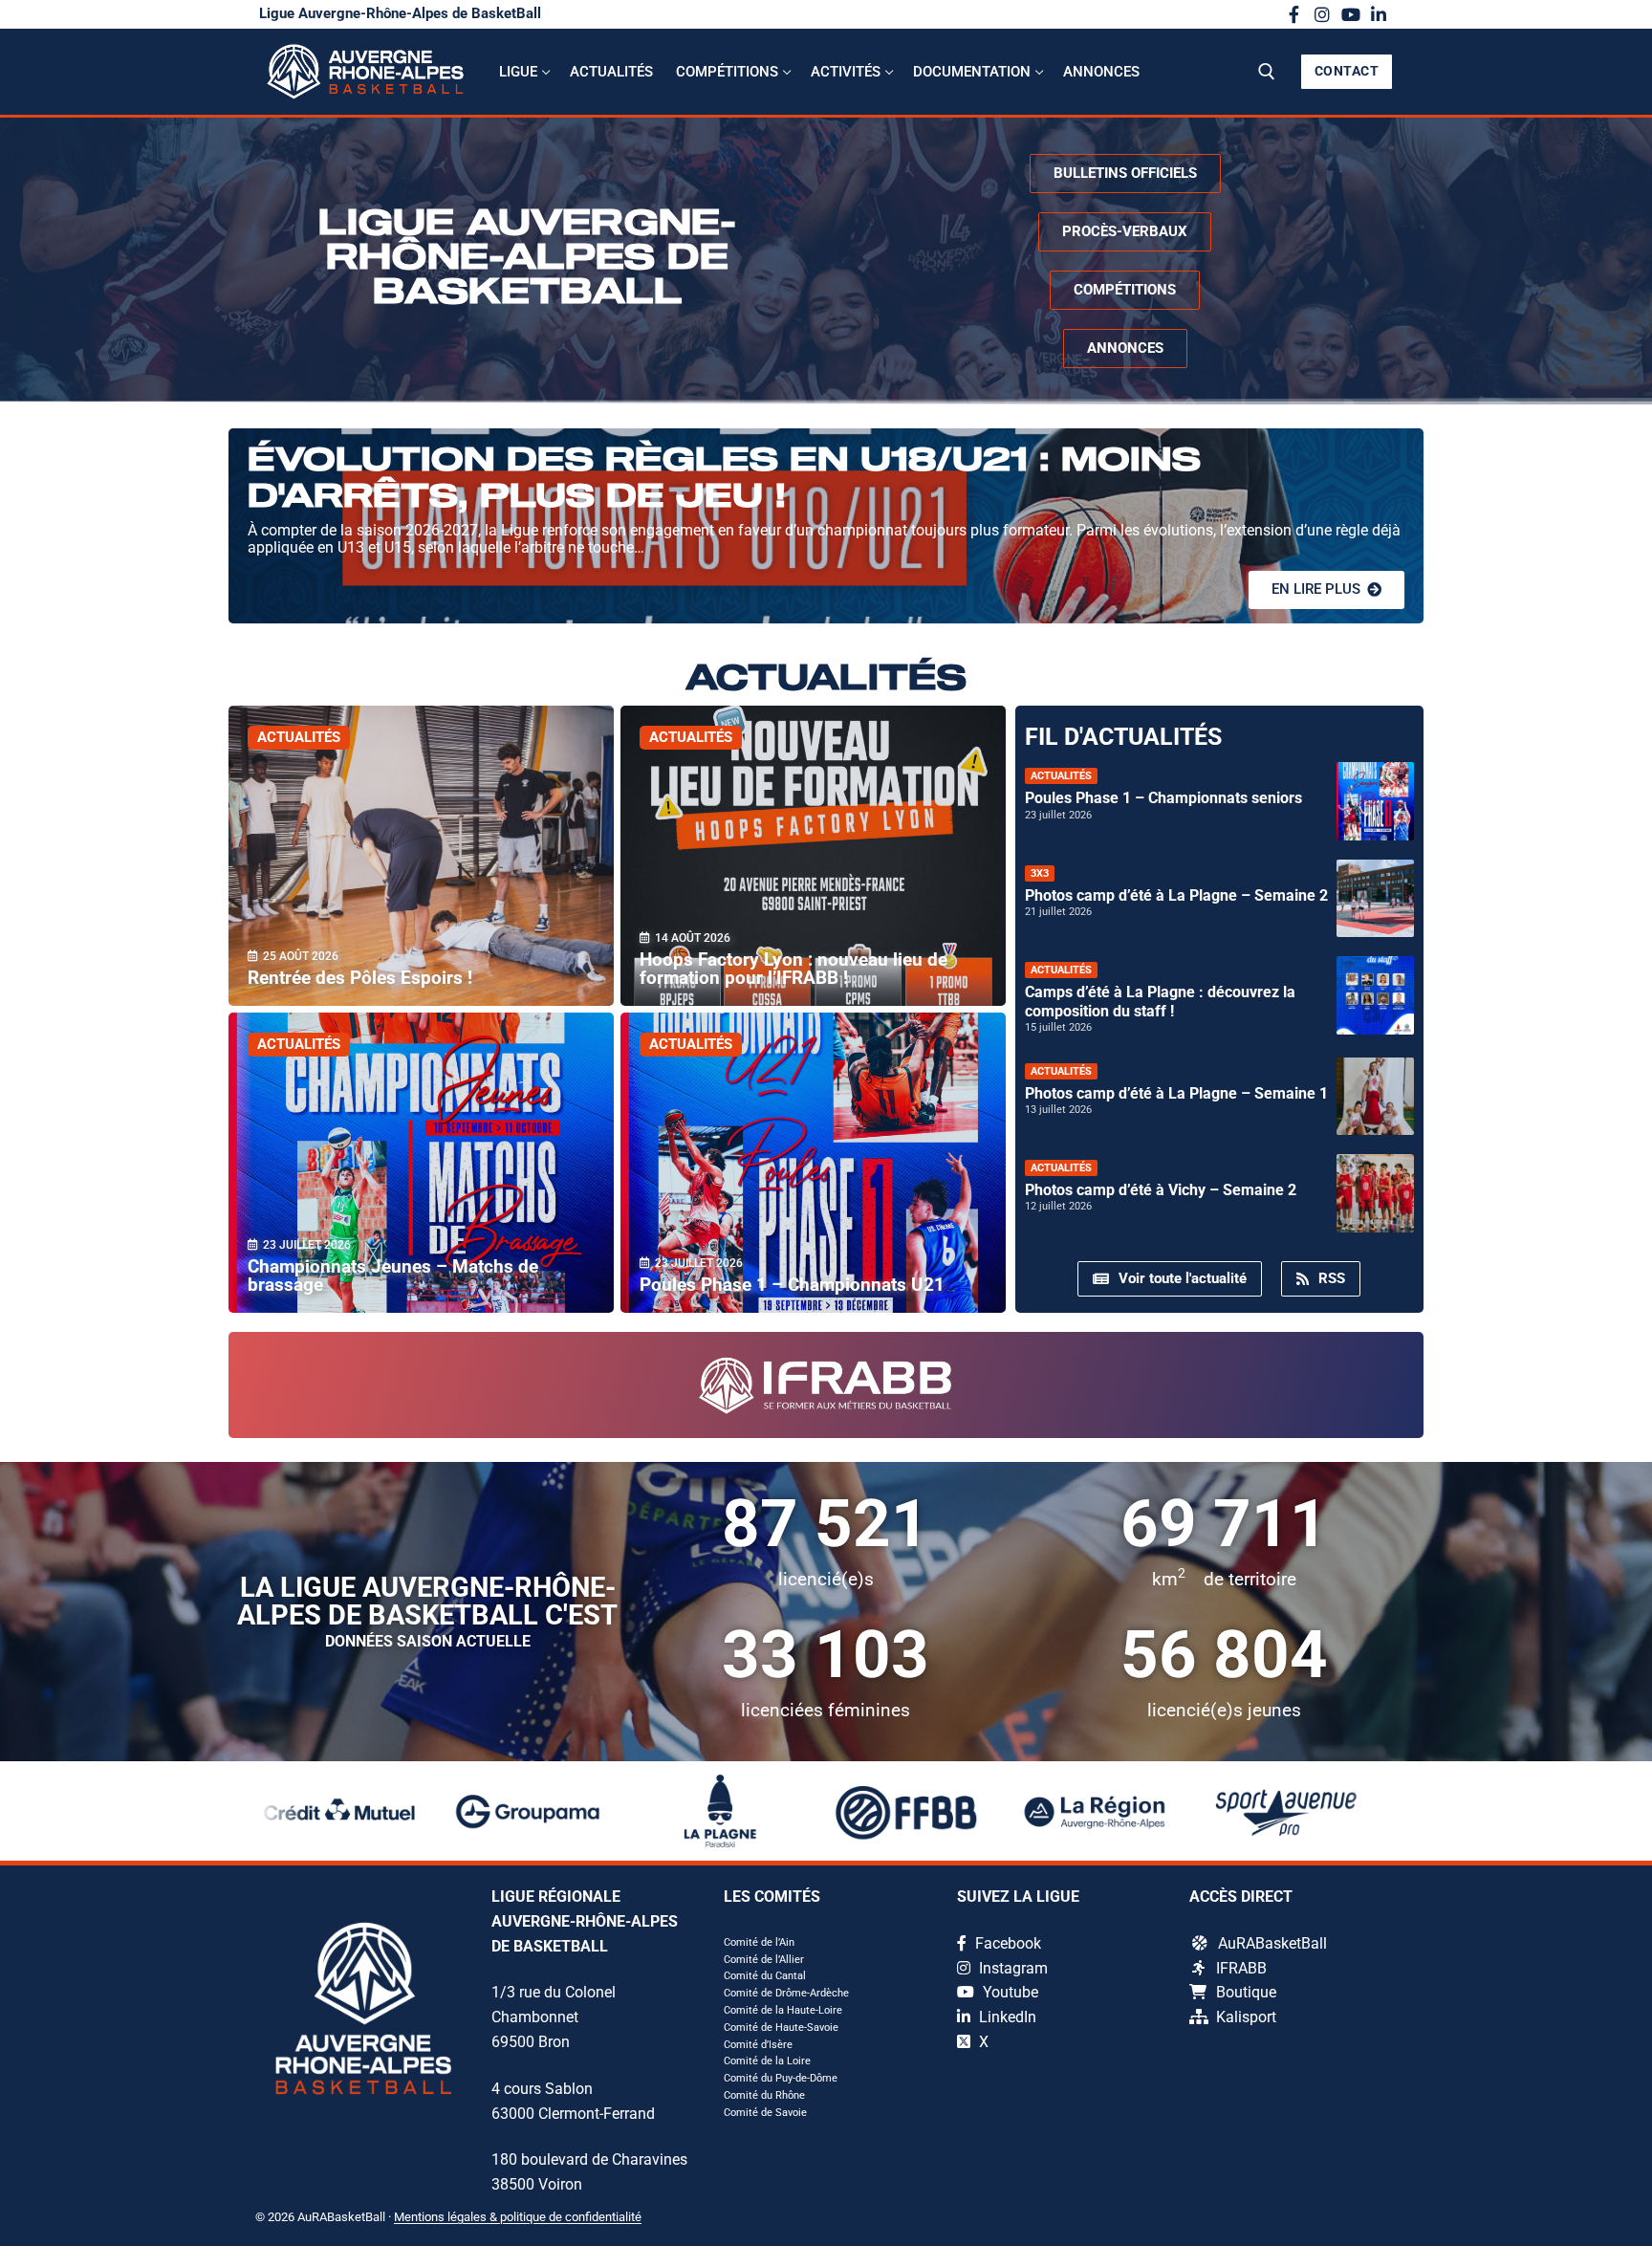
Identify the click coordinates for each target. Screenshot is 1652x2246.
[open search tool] (1267, 72)
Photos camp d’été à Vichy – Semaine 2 (1161, 1190)
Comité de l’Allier (764, 1960)
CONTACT (1347, 71)
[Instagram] (1322, 14)
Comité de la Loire (767, 2061)
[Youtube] (1351, 14)
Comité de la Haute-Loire (783, 2010)
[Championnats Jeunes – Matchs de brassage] (421, 1163)
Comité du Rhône (764, 2095)
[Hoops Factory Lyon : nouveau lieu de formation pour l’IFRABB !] (813, 856)
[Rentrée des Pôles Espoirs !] (421, 856)
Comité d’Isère (758, 2045)
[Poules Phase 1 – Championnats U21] (813, 1163)
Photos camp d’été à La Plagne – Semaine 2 (1176, 895)
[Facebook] (1294, 14)
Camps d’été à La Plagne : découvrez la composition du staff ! (1160, 1001)
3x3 (1040, 873)
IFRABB (1241, 1968)
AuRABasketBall (1272, 1943)
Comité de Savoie (765, 2113)
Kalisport (1246, 2017)
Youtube (1009, 1992)
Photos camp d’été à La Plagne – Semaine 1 (1176, 1093)
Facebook (1006, 1943)
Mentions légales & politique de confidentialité (518, 2217)
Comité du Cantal (765, 1976)
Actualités (299, 737)
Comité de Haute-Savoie (781, 2028)
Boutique (1246, 1992)
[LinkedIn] (1379, 14)
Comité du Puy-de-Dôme (781, 2078)
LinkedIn (1006, 2017)
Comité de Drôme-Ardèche (786, 1993)
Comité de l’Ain (759, 1942)
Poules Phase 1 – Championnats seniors (1163, 798)
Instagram (1011, 1968)
